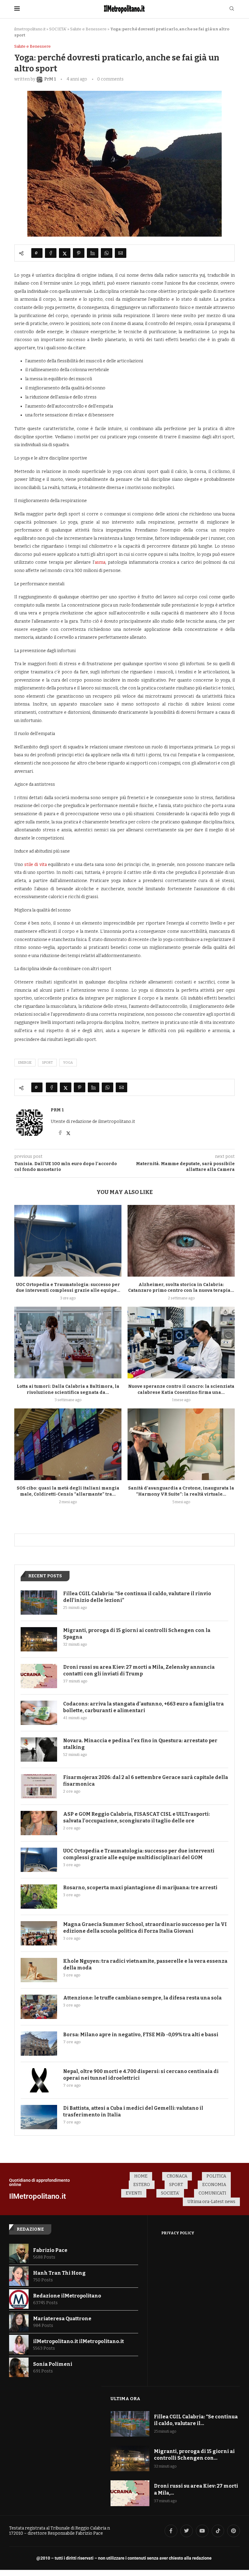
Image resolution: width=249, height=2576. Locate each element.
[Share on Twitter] (65, 253)
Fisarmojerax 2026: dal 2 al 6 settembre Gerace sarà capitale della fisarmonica (146, 1781)
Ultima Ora (125, 2399)
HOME (141, 2176)
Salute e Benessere (88, 29)
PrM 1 (57, 1110)
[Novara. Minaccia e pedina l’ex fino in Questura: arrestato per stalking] (39, 1750)
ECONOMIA (214, 2185)
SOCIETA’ (170, 2193)
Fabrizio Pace (50, 2250)
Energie (25, 1063)
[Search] (232, 9)
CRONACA (177, 2176)
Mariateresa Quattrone (62, 2319)
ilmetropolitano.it (30, 29)
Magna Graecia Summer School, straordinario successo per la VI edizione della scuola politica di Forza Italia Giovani (145, 1928)
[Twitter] (187, 2531)
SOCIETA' (58, 29)
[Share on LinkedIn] (93, 253)
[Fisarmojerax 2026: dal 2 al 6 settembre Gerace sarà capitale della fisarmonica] (39, 1786)
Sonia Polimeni (53, 2364)
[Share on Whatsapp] (107, 253)
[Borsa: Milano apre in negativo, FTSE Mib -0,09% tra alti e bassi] (39, 2044)
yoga (68, 1063)
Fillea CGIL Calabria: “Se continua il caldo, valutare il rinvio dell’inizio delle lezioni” (137, 1597)
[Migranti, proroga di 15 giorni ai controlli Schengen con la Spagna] (39, 1639)
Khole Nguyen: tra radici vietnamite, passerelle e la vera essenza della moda (145, 1964)
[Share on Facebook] (51, 253)
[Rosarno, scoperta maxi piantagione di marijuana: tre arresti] (39, 1897)
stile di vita (35, 865)
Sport (47, 1063)
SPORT (176, 2185)
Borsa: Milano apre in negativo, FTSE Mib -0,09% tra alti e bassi (141, 2035)
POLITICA (216, 2176)
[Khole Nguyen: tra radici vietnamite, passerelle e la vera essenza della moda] (39, 1970)
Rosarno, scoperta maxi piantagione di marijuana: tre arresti (140, 1888)
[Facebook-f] (171, 2531)
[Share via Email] (121, 253)
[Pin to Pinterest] (79, 253)
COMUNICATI (212, 2193)
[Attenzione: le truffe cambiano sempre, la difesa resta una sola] (39, 2007)
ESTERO (142, 2185)
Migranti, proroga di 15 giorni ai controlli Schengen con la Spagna (137, 1634)
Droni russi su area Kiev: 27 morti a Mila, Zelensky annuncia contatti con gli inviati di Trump (139, 1670)
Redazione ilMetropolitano (67, 2296)
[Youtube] (202, 2531)
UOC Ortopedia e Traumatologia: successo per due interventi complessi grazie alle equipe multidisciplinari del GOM (139, 1854)
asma (100, 562)
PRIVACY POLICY (178, 2233)
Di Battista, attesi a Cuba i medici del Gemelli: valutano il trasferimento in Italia (133, 2111)
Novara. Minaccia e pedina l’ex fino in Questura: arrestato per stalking (140, 1744)
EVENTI (134, 2193)
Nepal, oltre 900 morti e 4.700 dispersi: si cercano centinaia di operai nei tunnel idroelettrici (141, 2075)
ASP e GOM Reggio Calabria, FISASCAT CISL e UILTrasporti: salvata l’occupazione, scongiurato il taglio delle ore (136, 1817)
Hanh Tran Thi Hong (59, 2273)
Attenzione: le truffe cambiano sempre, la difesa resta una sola (142, 1998)
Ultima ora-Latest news (211, 2202)
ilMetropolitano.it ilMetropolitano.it (78, 2341)
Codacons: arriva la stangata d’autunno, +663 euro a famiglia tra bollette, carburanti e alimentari (143, 1707)
